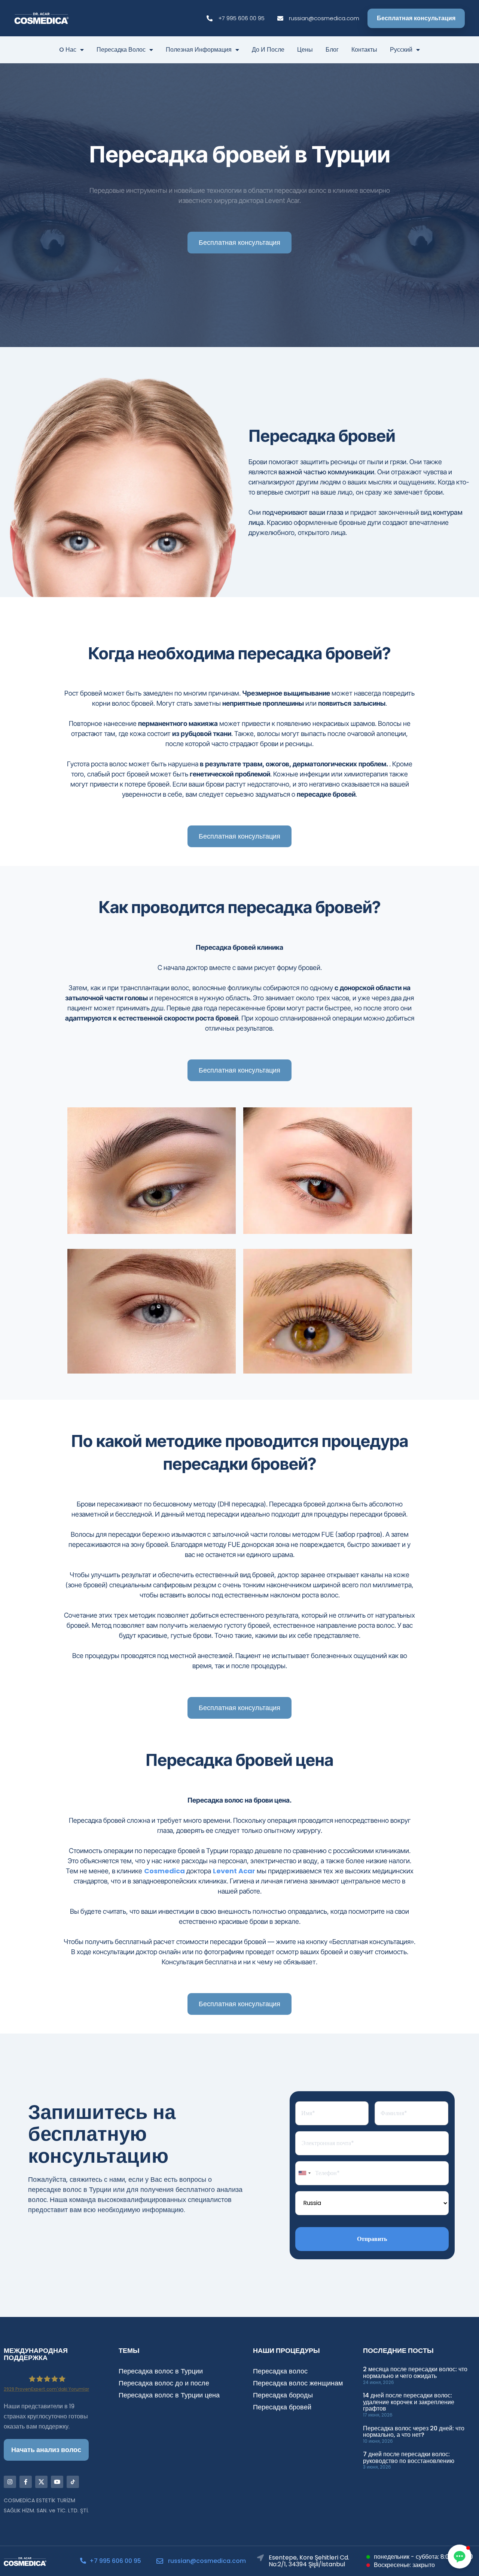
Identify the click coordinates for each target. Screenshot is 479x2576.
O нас (68, 50)
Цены (305, 50)
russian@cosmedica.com (207, 2561)
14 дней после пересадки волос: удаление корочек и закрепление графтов (409, 2402)
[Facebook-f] (26, 2482)
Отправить (372, 2239)
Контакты (364, 50)
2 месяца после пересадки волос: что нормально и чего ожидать (415, 2373)
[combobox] (304, 2173)
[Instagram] (10, 2482)
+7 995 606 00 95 (115, 2561)
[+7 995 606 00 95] (83, 2561)
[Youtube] (57, 2482)
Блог (332, 50)
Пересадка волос (121, 50)
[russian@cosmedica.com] (160, 2561)
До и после (268, 50)
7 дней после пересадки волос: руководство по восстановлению (409, 2458)
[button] (460, 2557)
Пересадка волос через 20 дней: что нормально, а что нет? (414, 2432)
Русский (401, 50)
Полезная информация (199, 50)
